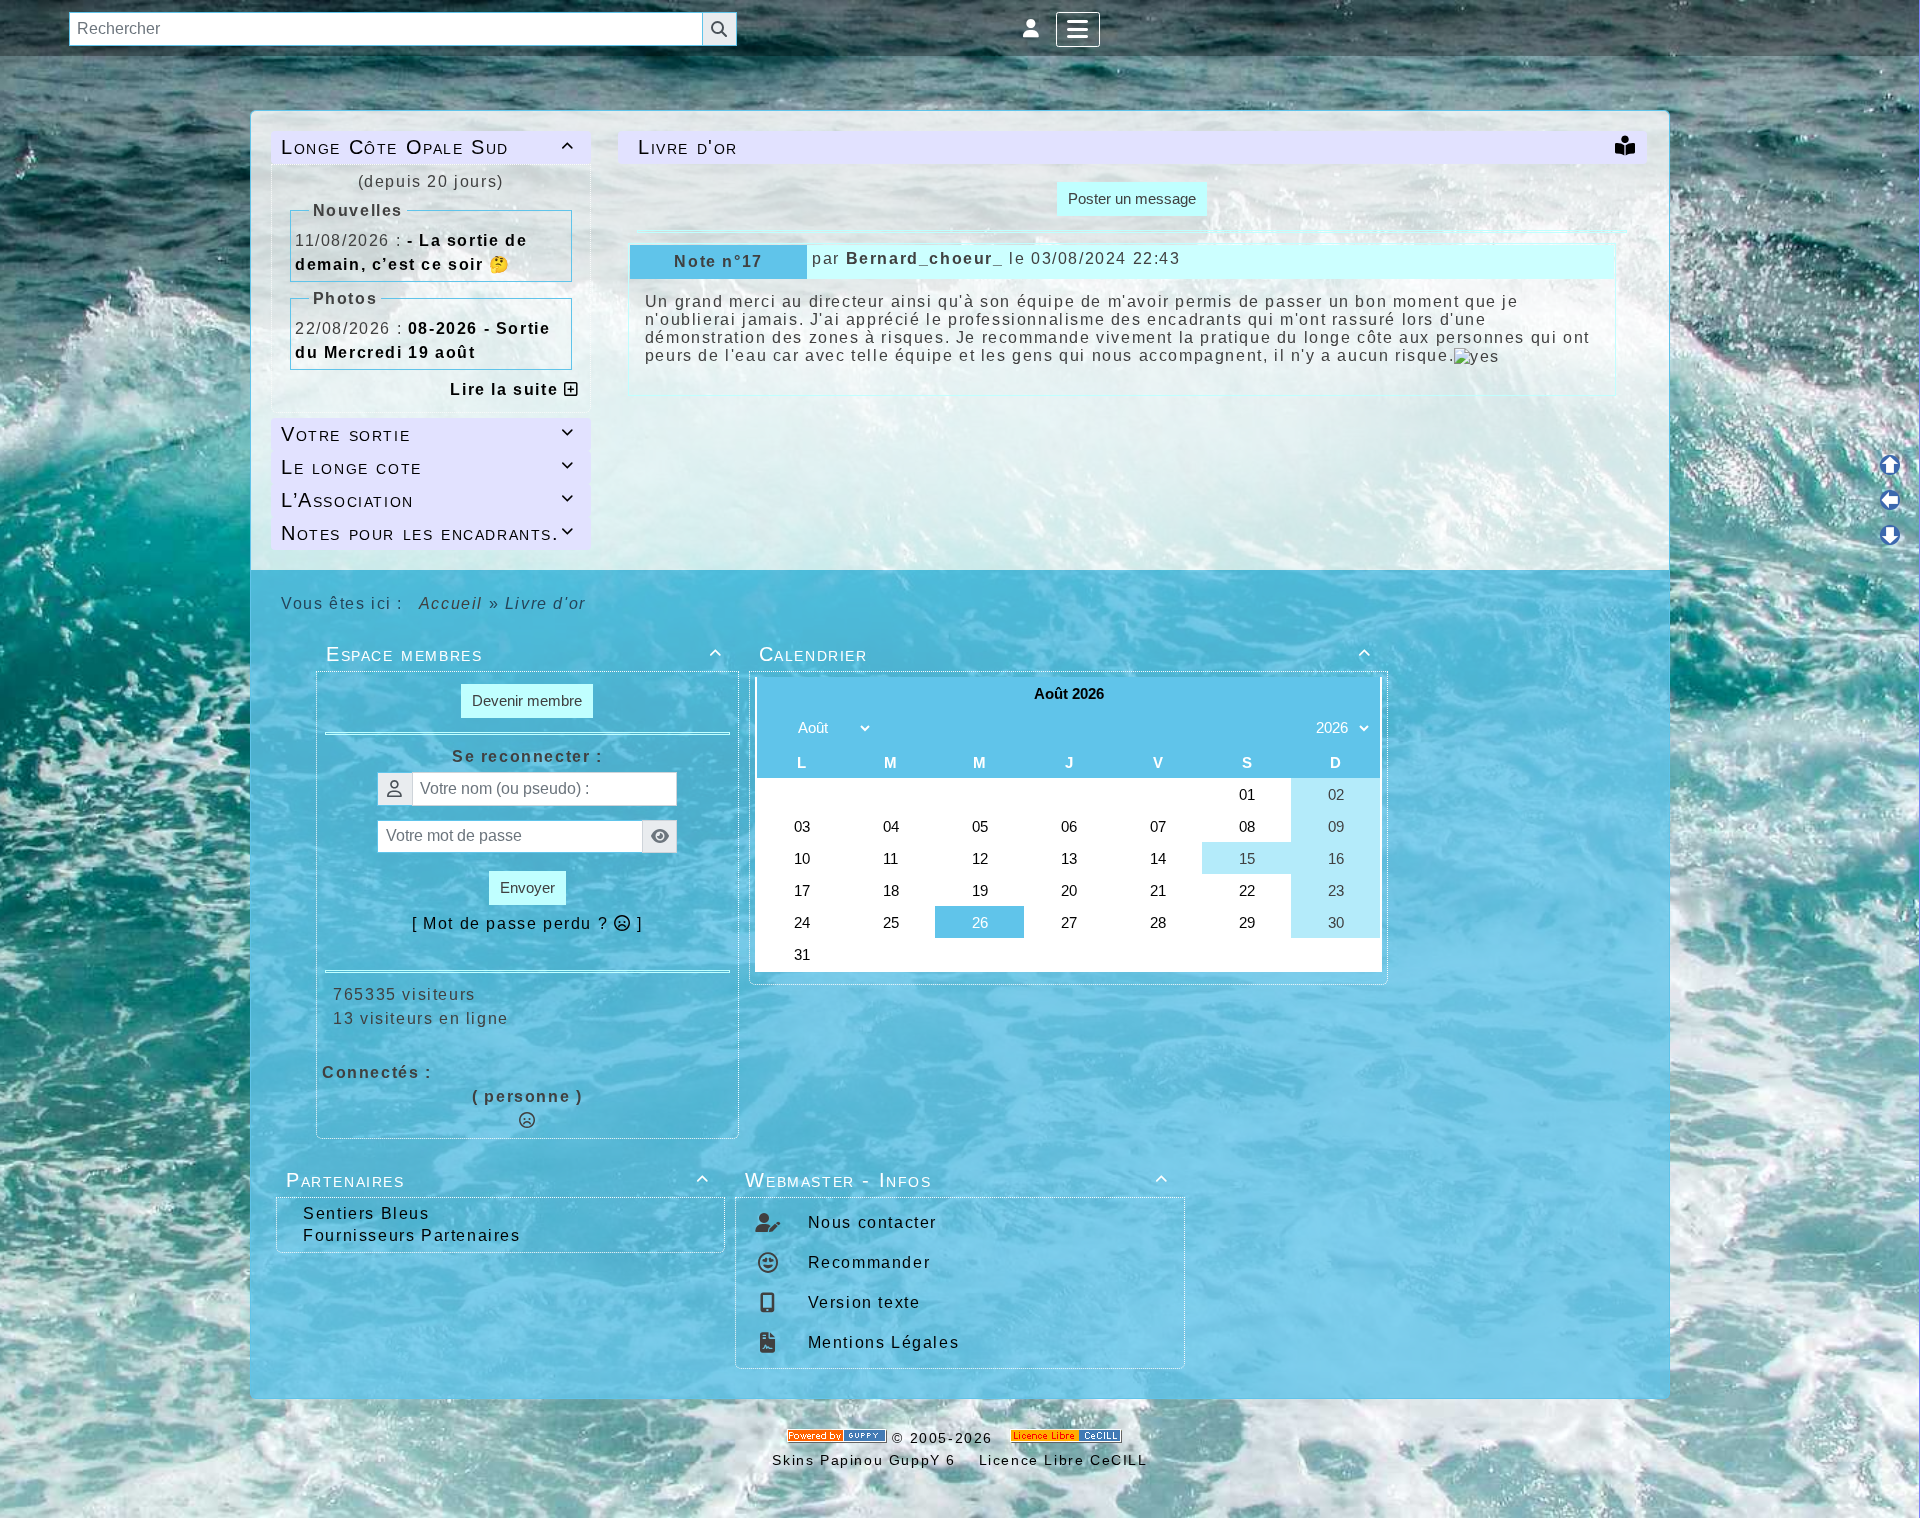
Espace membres (524, 654)
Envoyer (527, 887)
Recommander (866, 1262)
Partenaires (497, 1180)
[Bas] (1890, 535)
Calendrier (1065, 654)
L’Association (428, 500)
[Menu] (1078, 29)
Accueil (451, 603)
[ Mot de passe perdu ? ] (527, 923)
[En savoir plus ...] (1069, 1438)
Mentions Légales (880, 1342)
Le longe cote (428, 467)
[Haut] (1890, 465)
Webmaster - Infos (956, 1180)
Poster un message (1132, 198)
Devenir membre (527, 700)
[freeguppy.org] (840, 1438)
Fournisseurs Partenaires (411, 1235)
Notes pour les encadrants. (428, 533)
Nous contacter (869, 1222)
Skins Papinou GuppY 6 (869, 1460)
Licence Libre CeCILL (1060, 1460)
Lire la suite (506, 389)
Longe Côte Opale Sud (428, 147)
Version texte (861, 1302)
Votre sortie (428, 434)
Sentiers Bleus (366, 1213)
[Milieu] (1890, 500)
